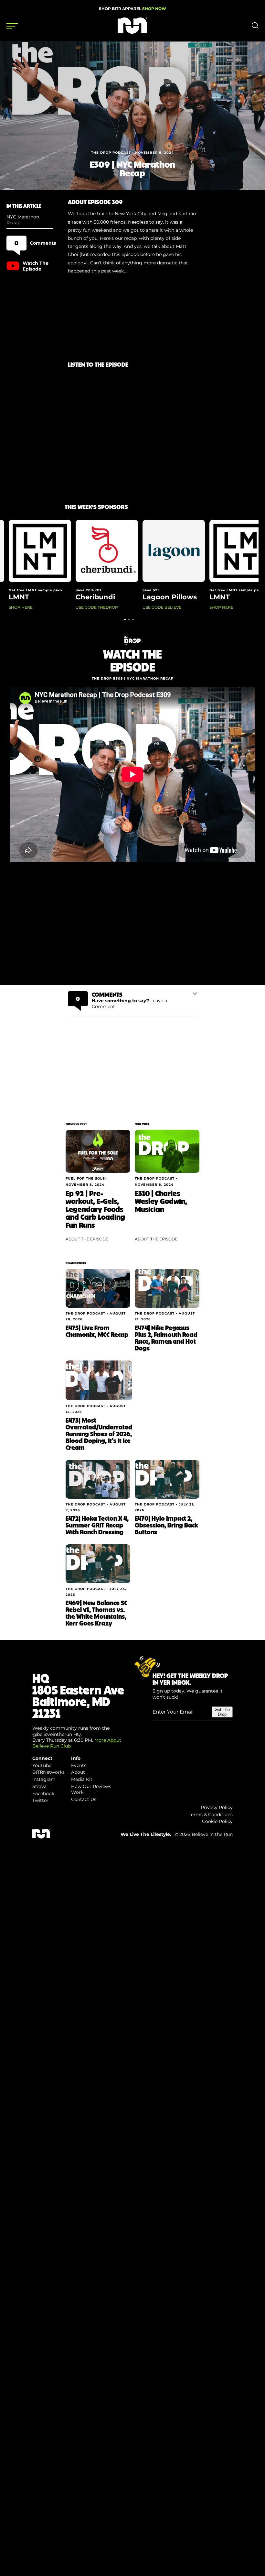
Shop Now (154, 9)
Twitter (40, 1800)
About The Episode (87, 1239)
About (78, 1772)
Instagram (44, 1779)
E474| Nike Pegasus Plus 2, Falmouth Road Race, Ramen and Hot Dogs (166, 1338)
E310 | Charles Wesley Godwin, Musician (161, 1201)
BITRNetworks (48, 1772)
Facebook (43, 1793)
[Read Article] (98, 1151)
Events (79, 1765)
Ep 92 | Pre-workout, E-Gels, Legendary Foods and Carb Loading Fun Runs (95, 1209)
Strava (39, 1786)
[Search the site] (255, 27)
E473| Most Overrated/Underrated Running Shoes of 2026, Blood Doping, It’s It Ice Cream (99, 1434)
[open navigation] (12, 26)
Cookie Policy (217, 1821)
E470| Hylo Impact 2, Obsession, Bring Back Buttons (166, 1525)
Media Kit (82, 1779)
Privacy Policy (217, 1807)
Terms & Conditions (211, 1815)
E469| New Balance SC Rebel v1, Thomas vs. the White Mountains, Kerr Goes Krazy (96, 1613)
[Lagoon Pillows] (41, 1837)
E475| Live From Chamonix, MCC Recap (97, 1331)
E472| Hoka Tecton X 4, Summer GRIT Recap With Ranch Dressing (97, 1525)
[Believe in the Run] (132, 32)
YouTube (42, 1765)
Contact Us (84, 1799)
